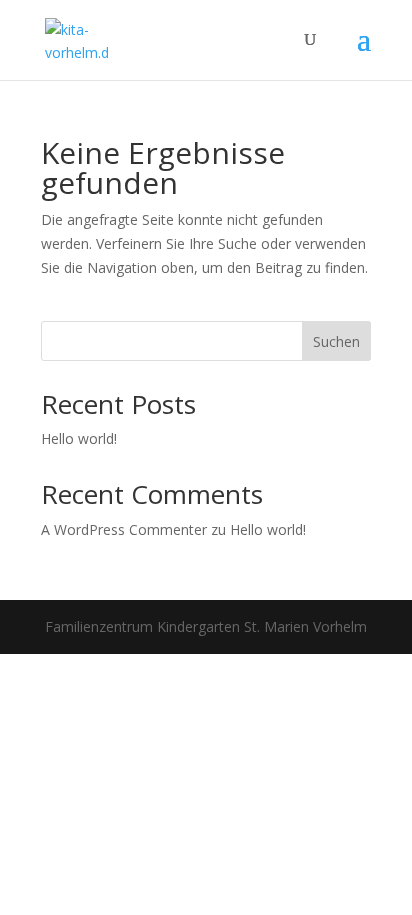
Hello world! (79, 438)
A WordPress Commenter (124, 529)
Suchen (336, 341)
